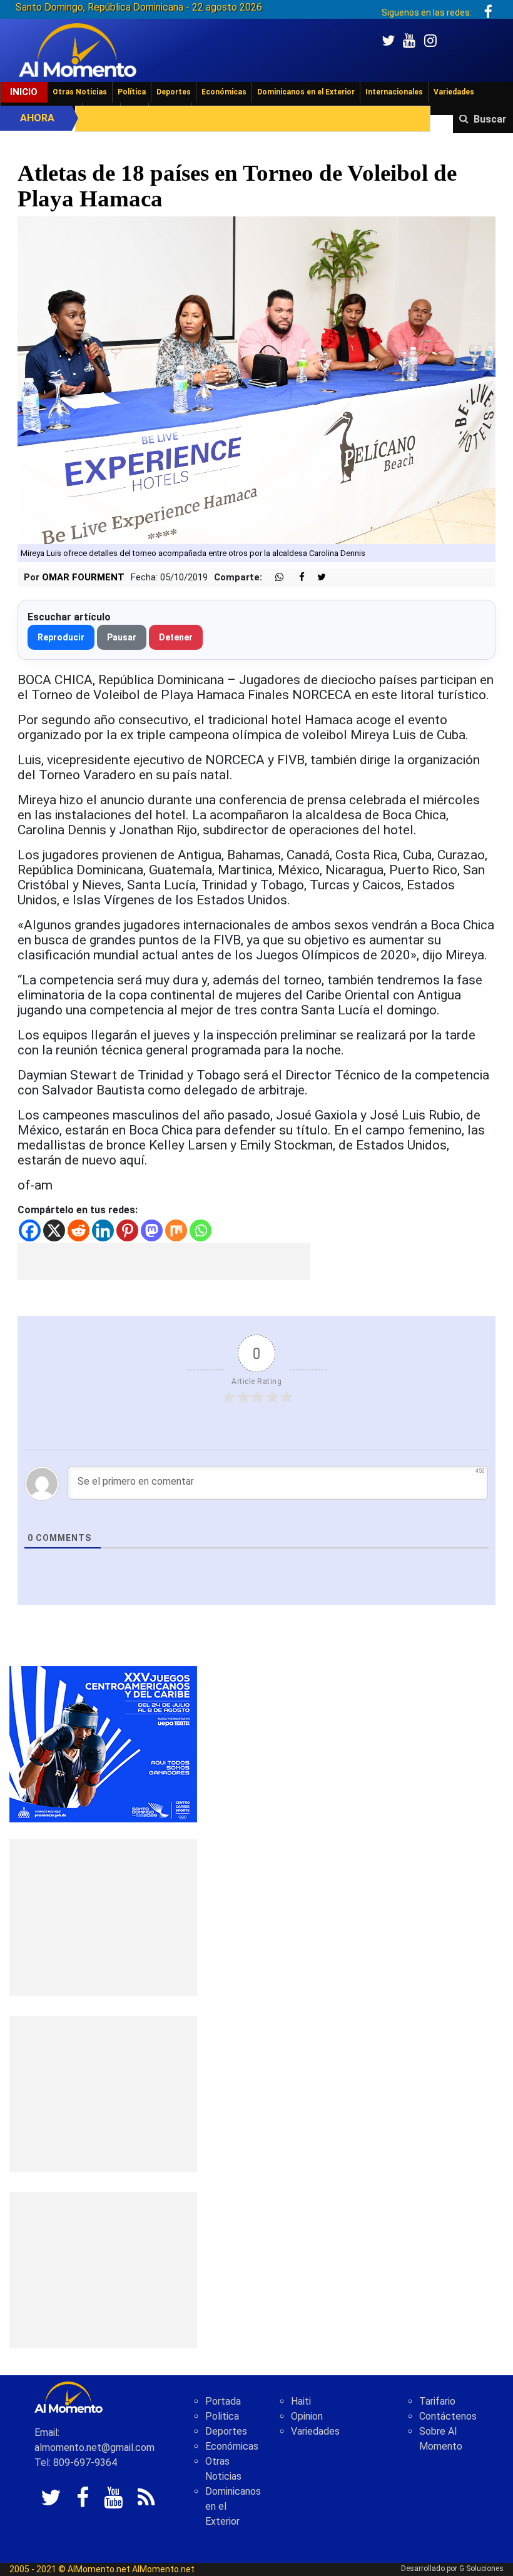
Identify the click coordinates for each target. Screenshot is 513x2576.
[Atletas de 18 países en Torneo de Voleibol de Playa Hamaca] (256, 379)
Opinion (307, 2416)
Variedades (454, 92)
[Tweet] (317, 578)
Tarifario (437, 2401)
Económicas (224, 92)
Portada (223, 2401)
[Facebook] (30, 1230)
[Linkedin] (103, 1230)
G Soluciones (481, 2568)
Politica (222, 2416)
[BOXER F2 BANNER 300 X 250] (103, 1743)
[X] (54, 1230)
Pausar (122, 637)
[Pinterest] (127, 1230)
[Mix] (176, 1230)
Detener (176, 637)
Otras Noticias (80, 92)
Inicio (24, 92)
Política (132, 92)
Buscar (490, 119)
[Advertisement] (164, 1261)
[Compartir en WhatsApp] (274, 578)
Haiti (301, 2401)
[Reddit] (79, 1230)
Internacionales (394, 92)
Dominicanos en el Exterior (306, 92)
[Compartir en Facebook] (295, 578)
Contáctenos (448, 2416)
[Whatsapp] (201, 1230)
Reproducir (61, 637)
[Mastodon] (152, 1230)
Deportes (174, 92)
